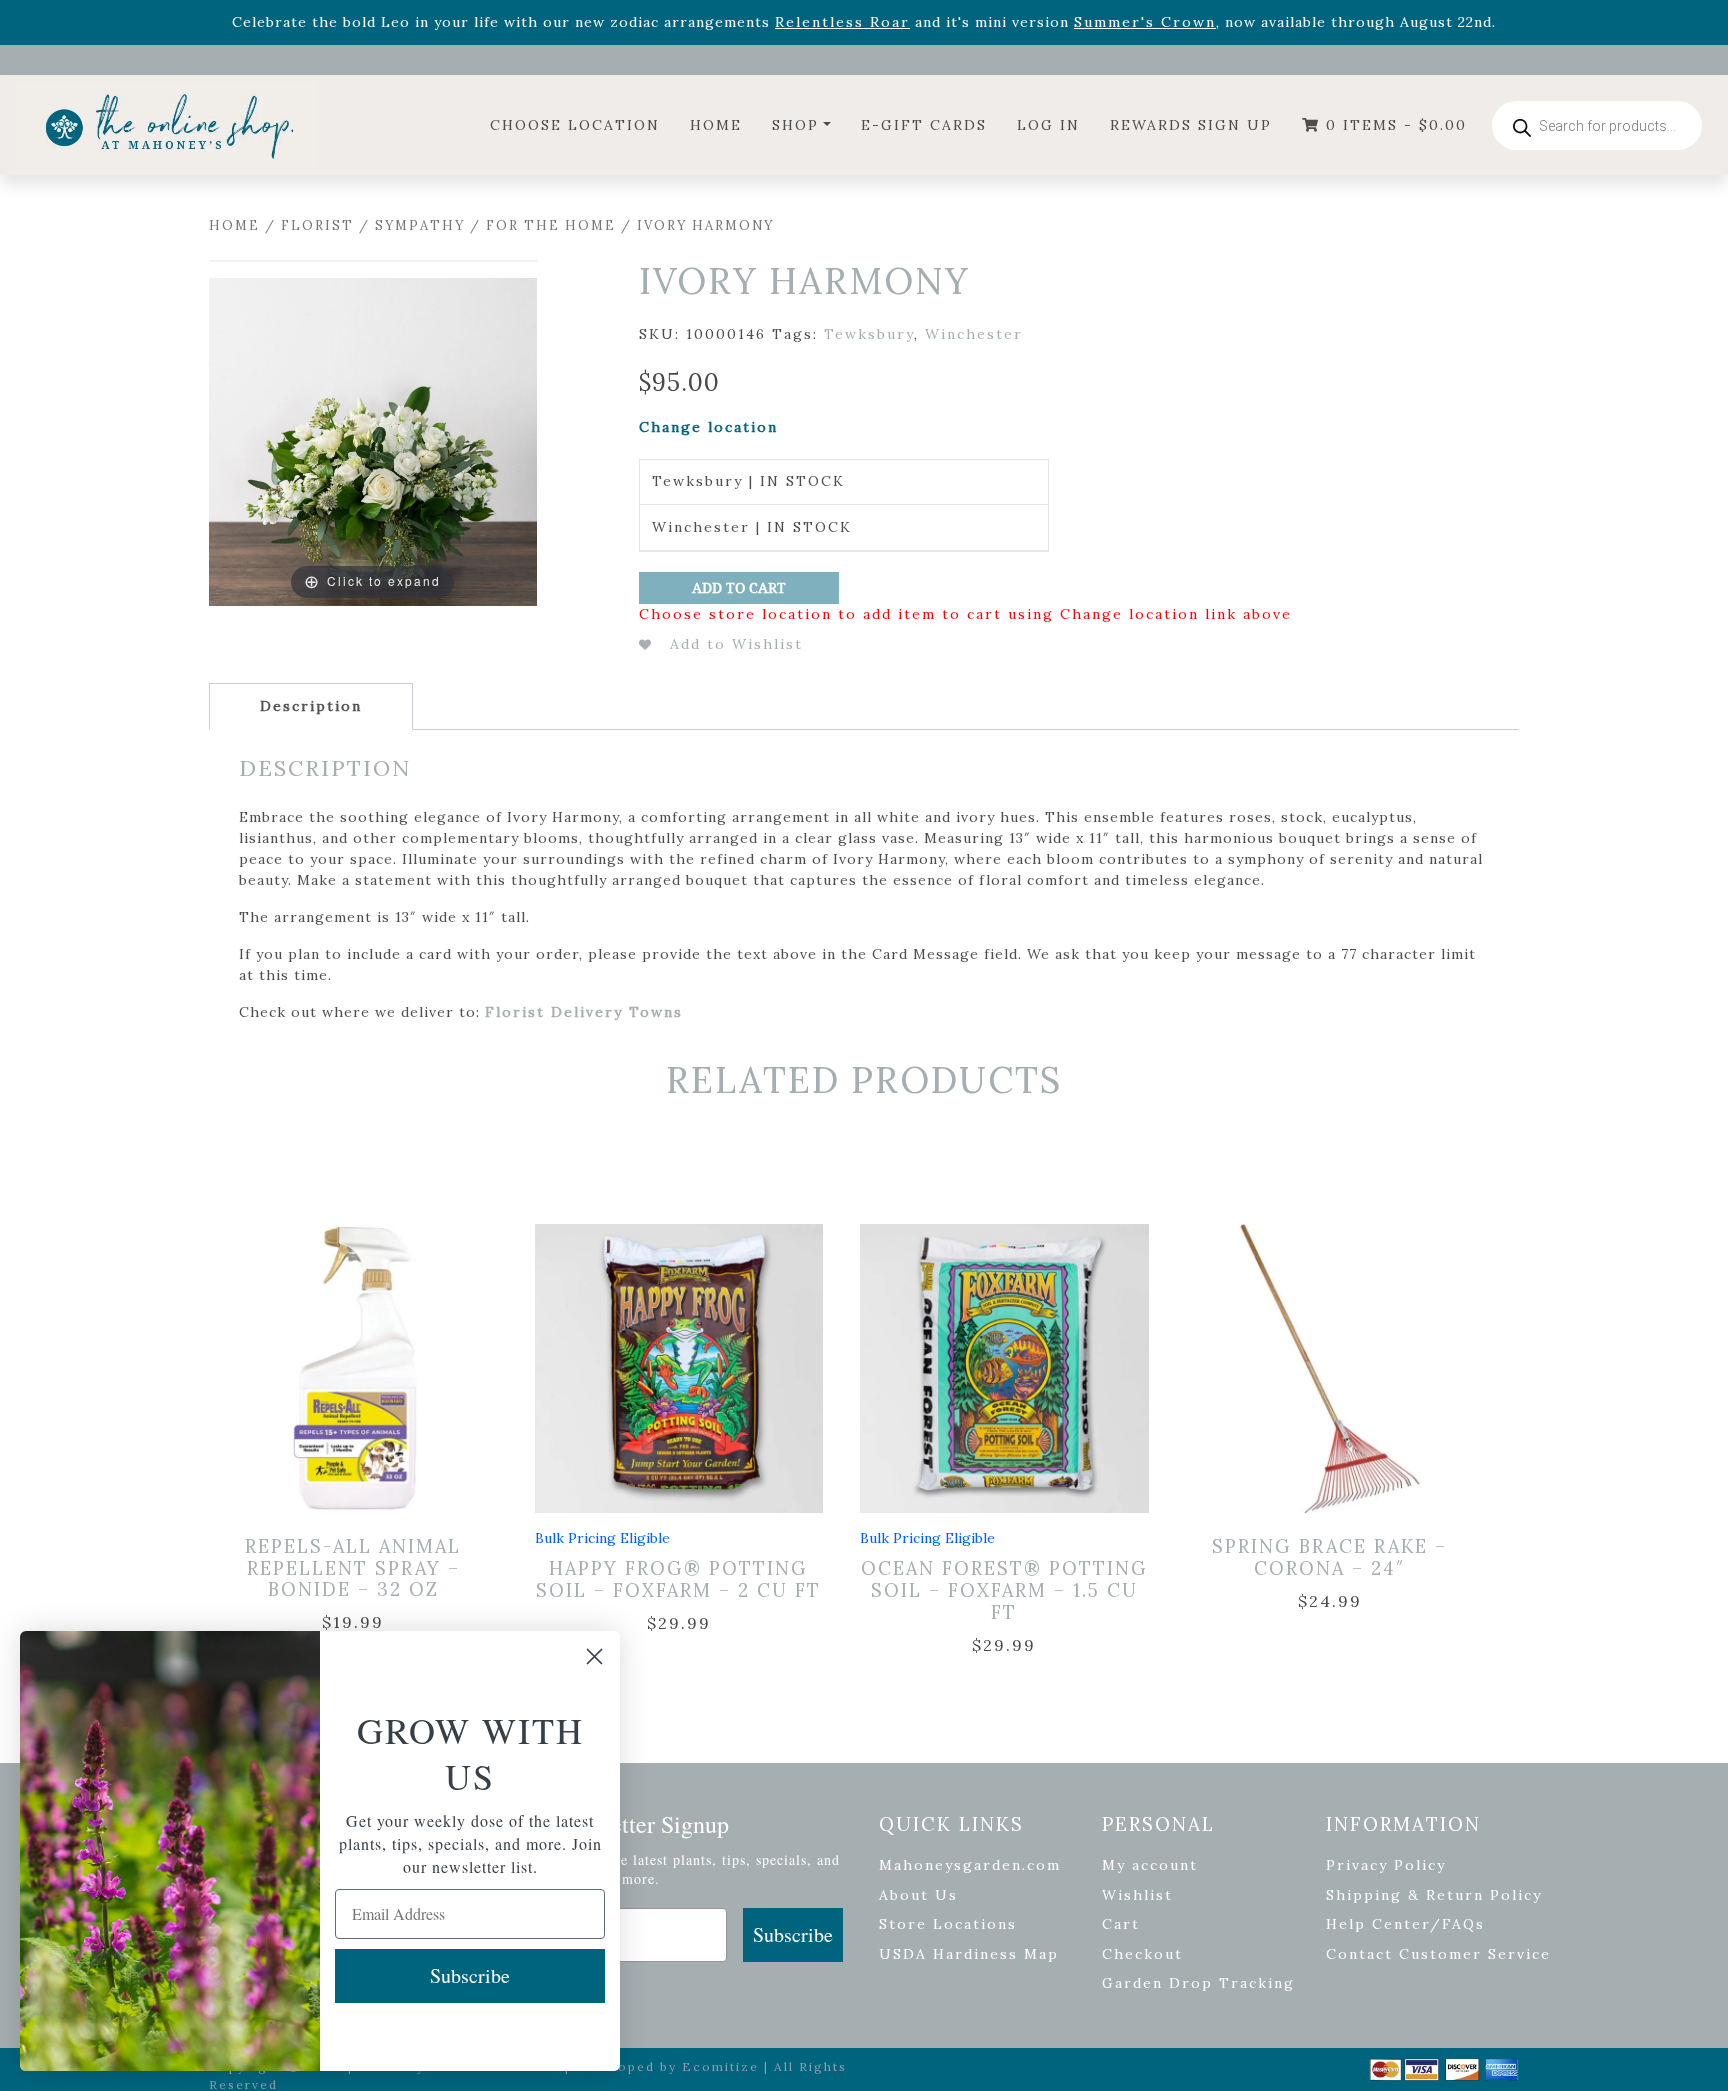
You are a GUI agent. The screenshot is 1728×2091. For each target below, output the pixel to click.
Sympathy (420, 225)
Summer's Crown (1145, 22)
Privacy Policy (1386, 1865)
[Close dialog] (594, 1656)
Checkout (1142, 1954)
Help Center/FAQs (1405, 1924)
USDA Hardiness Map (969, 1954)
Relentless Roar (842, 22)
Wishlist (1137, 1895)
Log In (1048, 125)
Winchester (974, 334)
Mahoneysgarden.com (970, 1865)
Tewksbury (869, 334)
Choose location (575, 125)
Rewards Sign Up (1191, 125)
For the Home (551, 225)
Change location (708, 427)
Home (716, 125)
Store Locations (948, 1924)
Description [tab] (311, 706)
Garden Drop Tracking (1198, 1983)
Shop (795, 125)
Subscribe (793, 1934)
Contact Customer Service (1438, 1954)
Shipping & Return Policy (1434, 1895)
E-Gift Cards (924, 125)
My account (1150, 1865)
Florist (317, 225)
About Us (918, 1895)
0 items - (1393, 125)
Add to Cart (739, 588)
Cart (1121, 1924)
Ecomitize (720, 2066)
